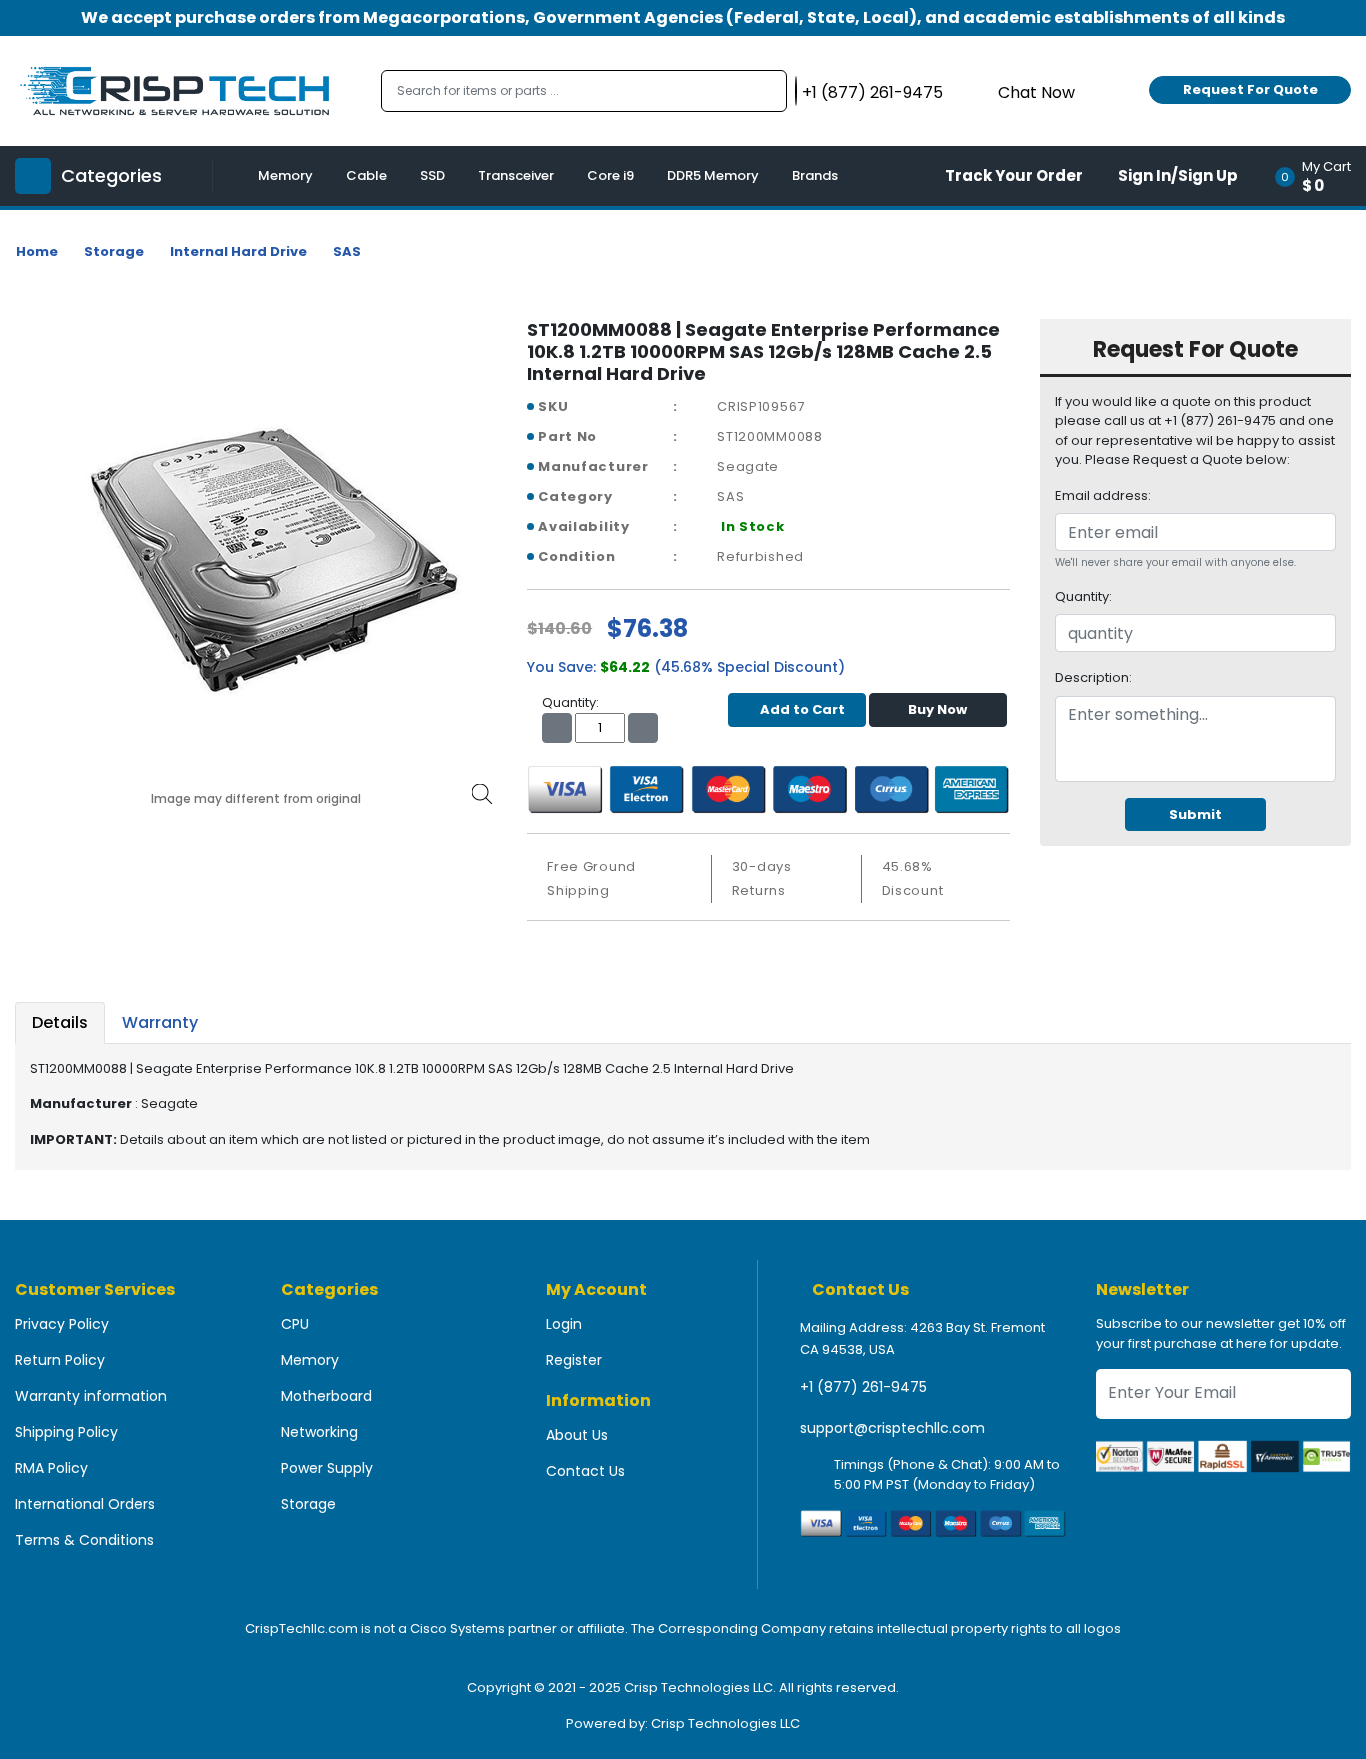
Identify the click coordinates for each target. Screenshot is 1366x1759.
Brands (815, 175)
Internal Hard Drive (238, 251)
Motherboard (326, 1396)
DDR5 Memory (713, 175)
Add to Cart (802, 709)
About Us (577, 1435)
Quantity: (1083, 596)
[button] (1319, 176)
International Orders (85, 1504)
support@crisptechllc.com (892, 1428)
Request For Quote (1250, 89)
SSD (432, 175)
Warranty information (91, 1396)
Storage (114, 251)
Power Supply (327, 1468)
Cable (366, 175)
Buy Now (937, 709)
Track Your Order (1014, 175)
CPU (295, 1324)
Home (37, 251)
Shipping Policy (66, 1432)
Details (60, 1022)
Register (574, 1360)
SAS (347, 251)
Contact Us (585, 1471)
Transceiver (516, 175)
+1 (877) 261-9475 (863, 1387)
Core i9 (610, 175)
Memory (285, 175)
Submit (1195, 814)
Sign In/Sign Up (1178, 175)
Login (564, 1324)
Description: (1093, 677)
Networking (319, 1432)
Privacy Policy (62, 1324)
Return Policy (60, 1360)
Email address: (1103, 495)
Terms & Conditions (84, 1540)
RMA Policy (51, 1468)
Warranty (160, 1022)
